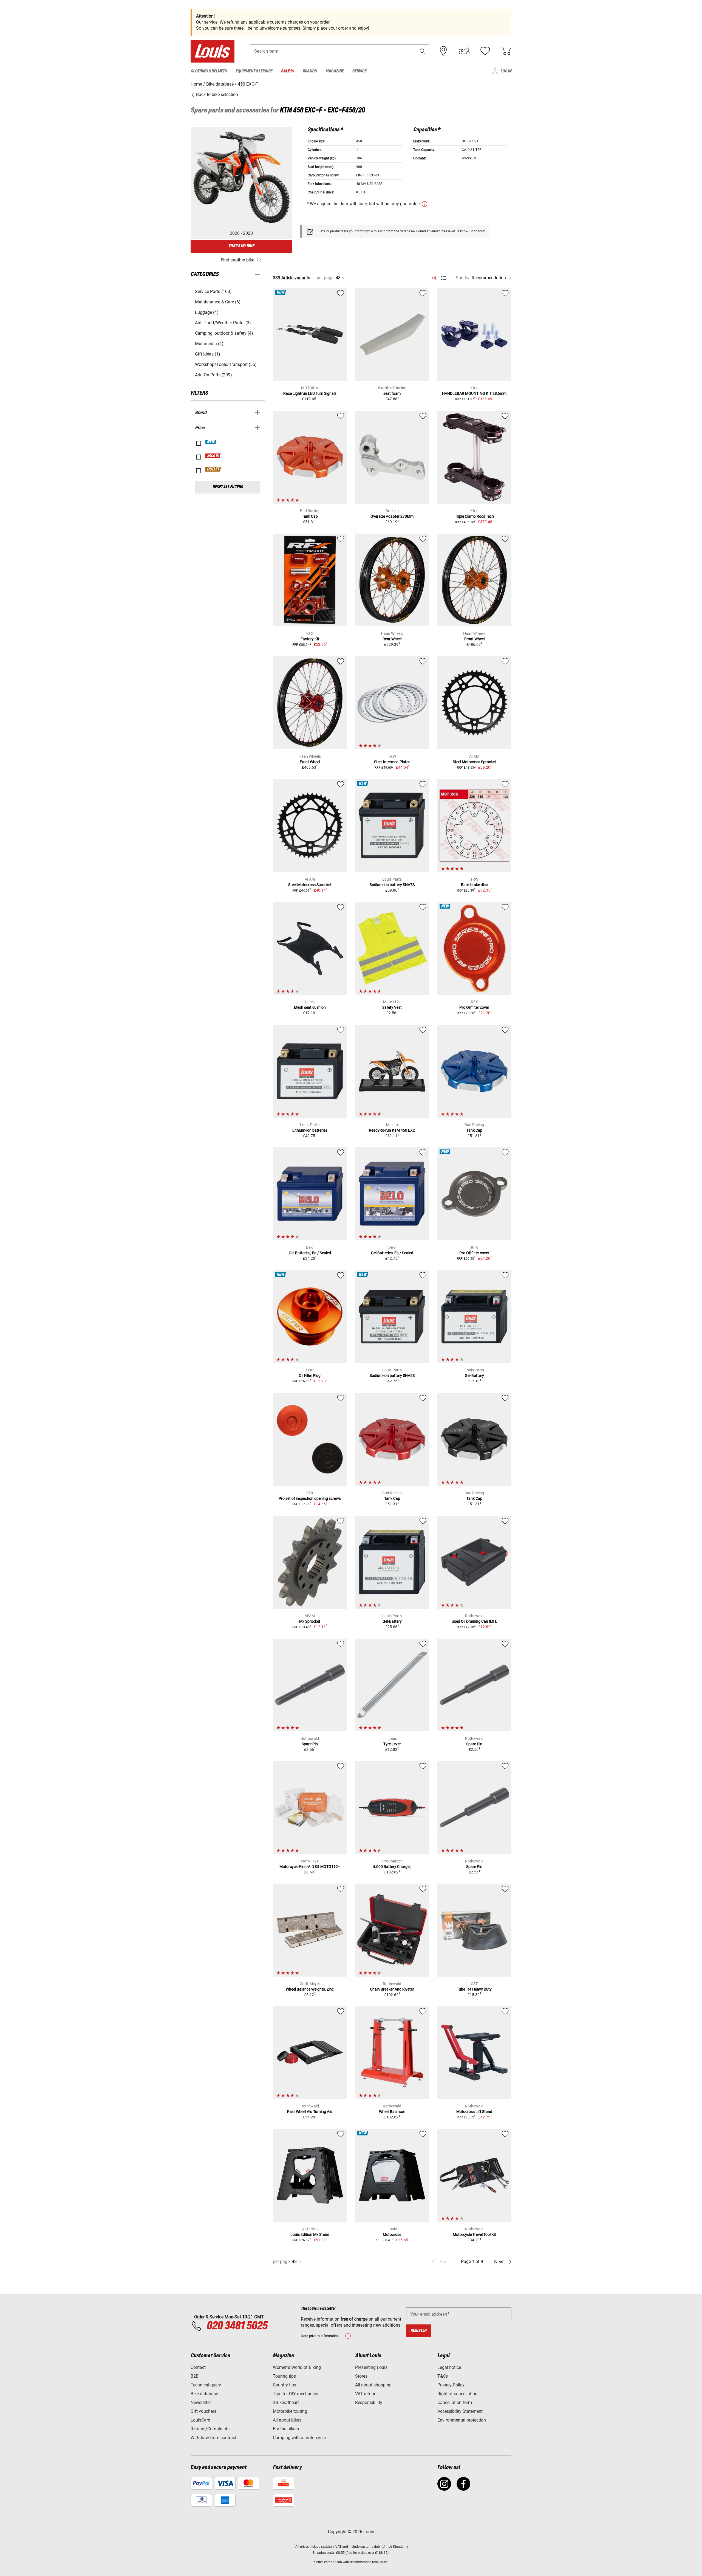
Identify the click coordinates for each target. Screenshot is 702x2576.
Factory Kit (310, 639)
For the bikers (286, 2429)
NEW (211, 442)
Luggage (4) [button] (207, 312)
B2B (195, 2376)
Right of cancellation (457, 2394)
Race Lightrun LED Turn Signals (310, 393)
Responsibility (369, 2402)
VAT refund (366, 2394)
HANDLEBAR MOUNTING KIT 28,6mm (474, 393)
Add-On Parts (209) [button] (213, 375)
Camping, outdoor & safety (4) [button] (224, 333)
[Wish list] (485, 51)
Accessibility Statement (460, 2411)
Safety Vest (392, 1007)
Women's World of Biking (297, 2367)
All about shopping (373, 2385)
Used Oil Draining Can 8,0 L (474, 1621)
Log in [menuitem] (506, 71)
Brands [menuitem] (310, 71)
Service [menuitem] (359, 71)
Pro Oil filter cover (474, 1007)
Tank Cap (310, 516)
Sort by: (463, 278)
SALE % (213, 456)
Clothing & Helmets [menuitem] (209, 71)
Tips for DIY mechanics (295, 2394)
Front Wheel (474, 639)
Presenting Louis (371, 2367)
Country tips (285, 2385)
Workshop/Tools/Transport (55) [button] (226, 364)
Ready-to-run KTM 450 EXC (392, 1130)
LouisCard (200, 2420)
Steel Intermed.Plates (392, 762)
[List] (444, 278)
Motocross (392, 2234)
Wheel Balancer (392, 2112)
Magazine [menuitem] (335, 71)
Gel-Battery (474, 1376)
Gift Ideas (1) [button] (208, 354)
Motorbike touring (290, 2411)
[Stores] (443, 51)
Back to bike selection (216, 95)
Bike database (204, 2394)
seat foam (392, 393)
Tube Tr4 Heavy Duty (474, 1989)
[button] (423, 51)
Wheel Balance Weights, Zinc (310, 1989)
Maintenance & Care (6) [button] (218, 302)
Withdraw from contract (213, 2438)
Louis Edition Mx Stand (310, 2234)
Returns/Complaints (210, 2429)
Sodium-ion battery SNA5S (392, 1376)
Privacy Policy (451, 2385)
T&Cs (443, 2376)
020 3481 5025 (236, 2326)
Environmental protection (462, 2420)
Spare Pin (310, 1744)
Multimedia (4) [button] (209, 344)
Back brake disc (474, 885)
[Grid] (434, 277)
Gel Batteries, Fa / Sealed (310, 1253)
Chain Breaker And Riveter (392, 1989)
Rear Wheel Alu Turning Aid (310, 2112)
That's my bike (241, 246)
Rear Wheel (392, 639)
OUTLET (213, 469)
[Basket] (506, 51)
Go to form (477, 231)
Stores (361, 2376)
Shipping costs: (324, 2553)
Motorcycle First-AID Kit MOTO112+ (310, 1867)
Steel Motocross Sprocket (474, 762)
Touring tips (284, 2376)
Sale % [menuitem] (288, 71)
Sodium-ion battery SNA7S (392, 885)
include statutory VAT (325, 2547)
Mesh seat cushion (310, 1007)
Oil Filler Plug (310, 1376)
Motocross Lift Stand (474, 2112)
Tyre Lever (392, 1744)
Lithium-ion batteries (310, 1130)
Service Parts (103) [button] (213, 291)
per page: (326, 278)
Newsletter (201, 2402)
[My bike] (464, 51)
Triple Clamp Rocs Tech (474, 516)
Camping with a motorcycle (299, 2438)
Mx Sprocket (310, 1621)
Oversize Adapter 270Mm (392, 516)
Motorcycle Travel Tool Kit (474, 2234)
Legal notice (449, 2367)
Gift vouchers (203, 2411)
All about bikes (287, 2420)
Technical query (206, 2385)
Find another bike (237, 260)
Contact (198, 2367)
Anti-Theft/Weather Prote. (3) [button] (223, 323)
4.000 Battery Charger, (392, 1867)
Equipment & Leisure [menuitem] (254, 71)
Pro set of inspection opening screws (310, 1498)
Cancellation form (455, 2402)
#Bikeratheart (286, 2402)
